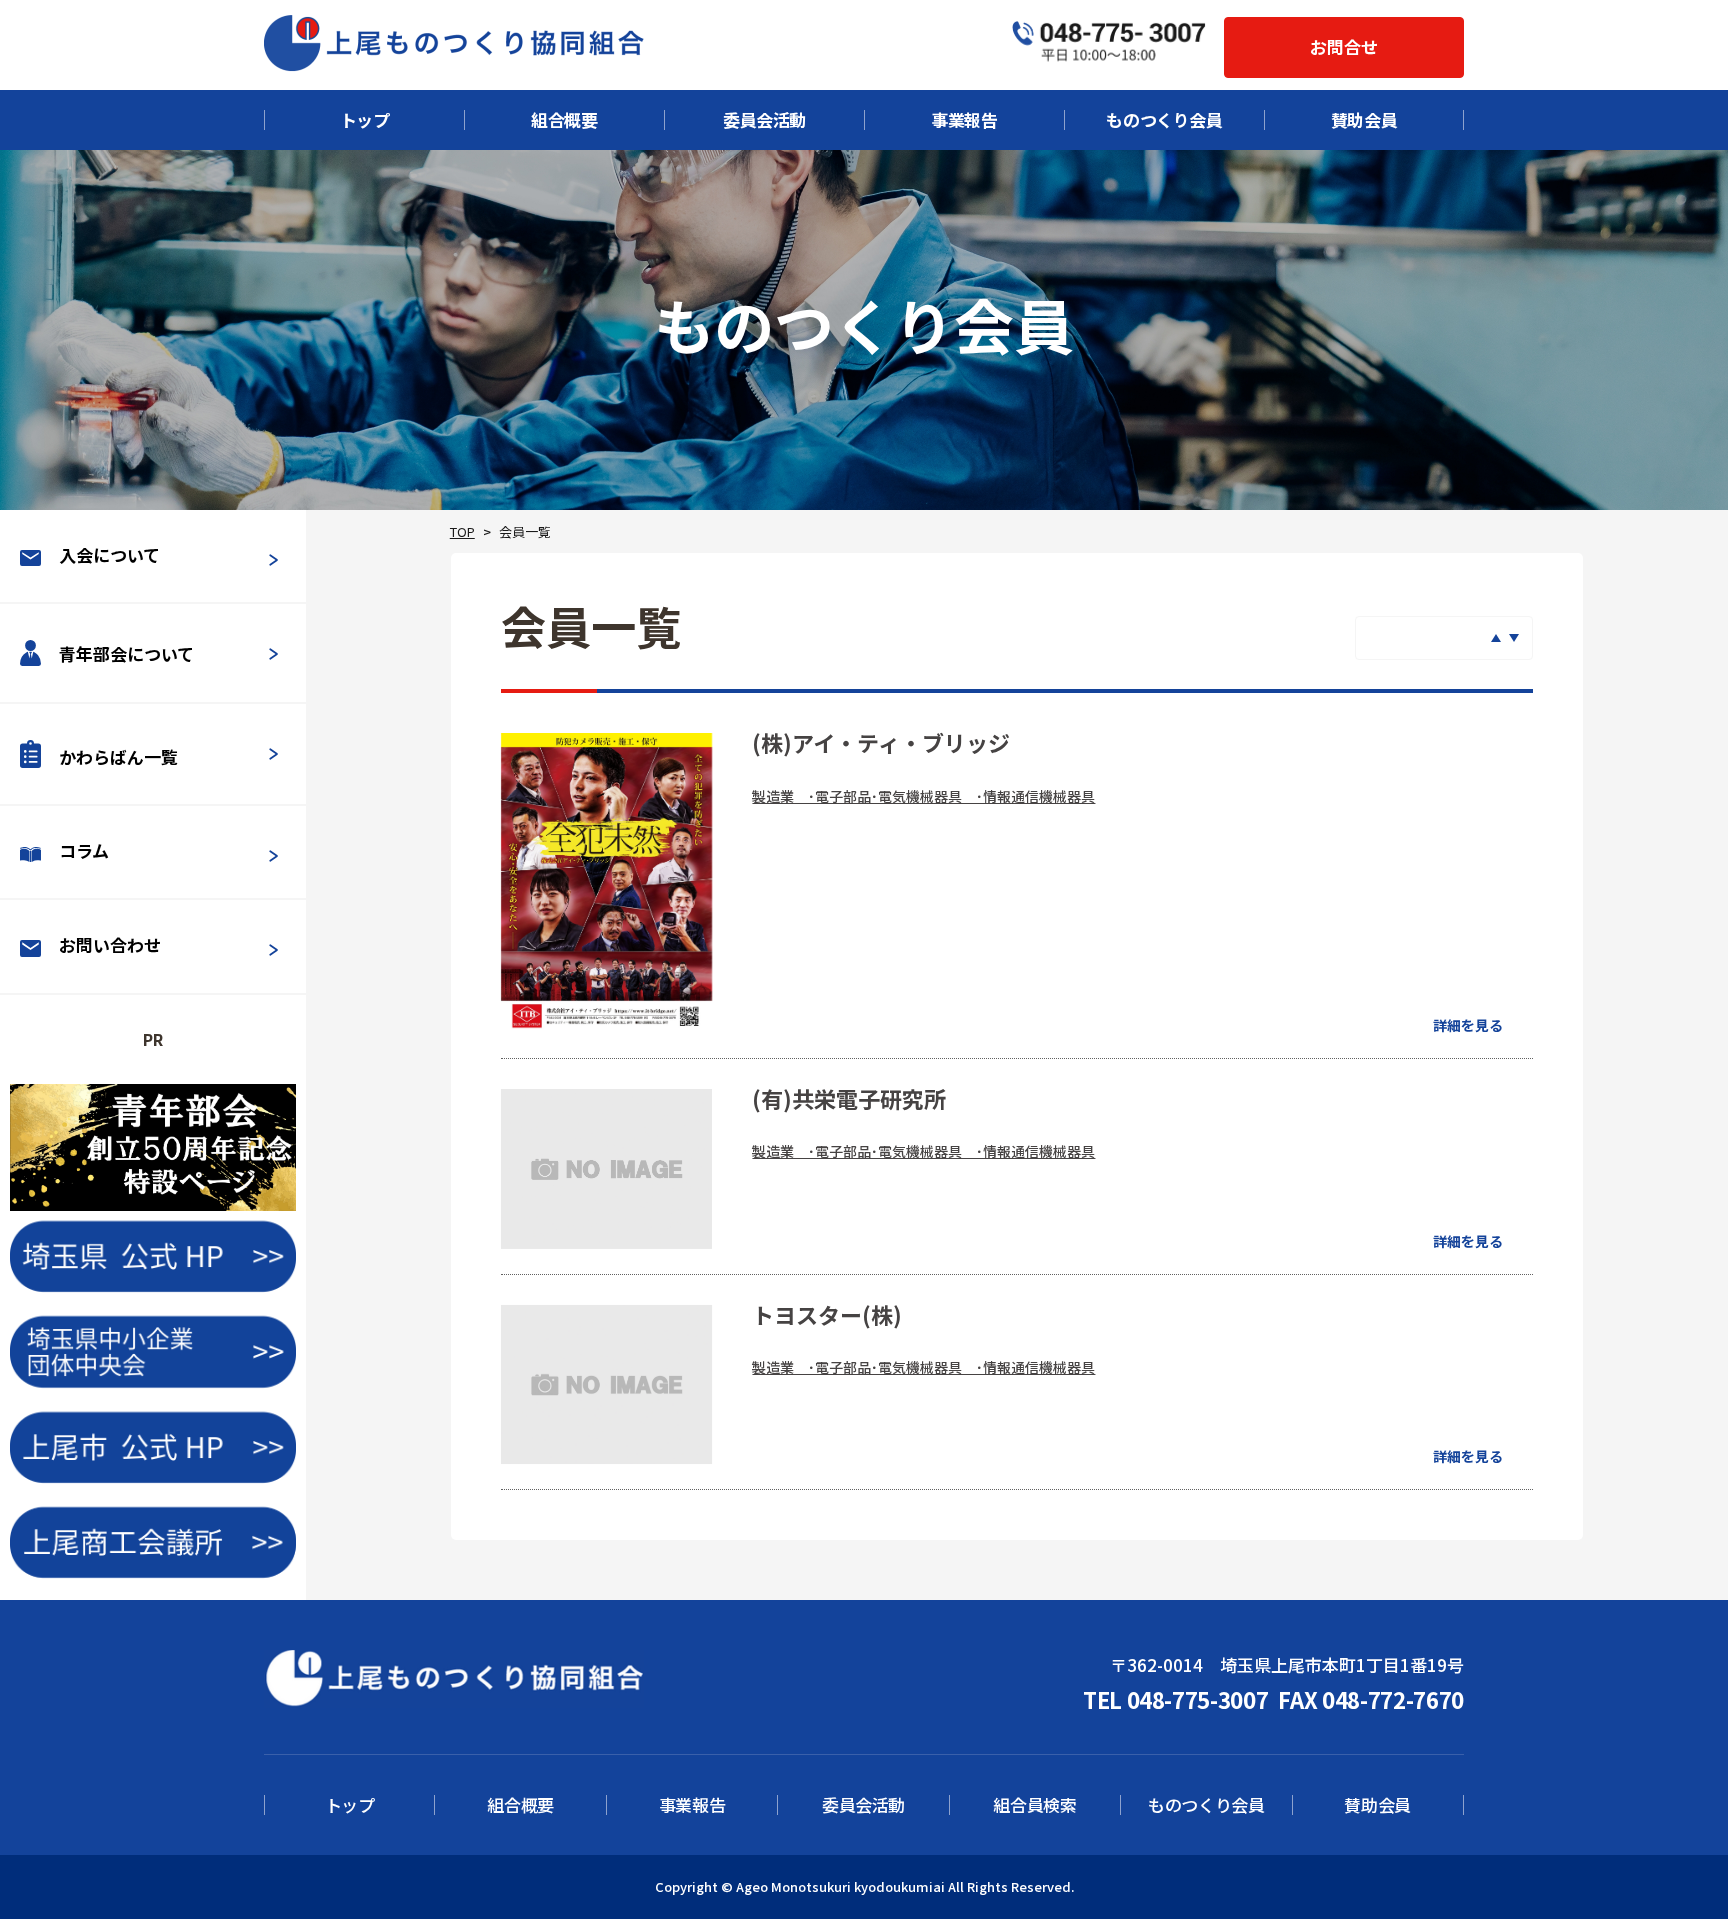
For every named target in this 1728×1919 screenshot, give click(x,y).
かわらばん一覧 (118, 756)
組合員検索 (1034, 1805)
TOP (462, 531)
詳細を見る (1468, 1025)
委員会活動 (764, 120)
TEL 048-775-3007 (1176, 1699)
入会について (109, 554)
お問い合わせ (110, 944)
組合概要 (564, 120)
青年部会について (126, 654)
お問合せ (1344, 46)
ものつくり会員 (1164, 120)
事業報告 (964, 120)
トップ (365, 120)
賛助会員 (1364, 120)
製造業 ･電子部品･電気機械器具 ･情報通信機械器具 (923, 796)
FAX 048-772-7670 (1371, 1699)
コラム (84, 850)
